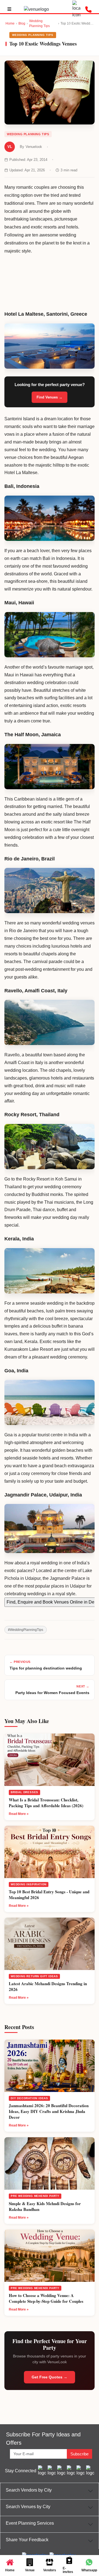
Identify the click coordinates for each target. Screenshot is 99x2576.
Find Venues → (50, 397)
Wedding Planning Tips (39, 23)
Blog (22, 23)
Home (10, 23)
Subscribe (79, 2454)
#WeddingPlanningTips (26, 1630)
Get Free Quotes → (50, 2377)
